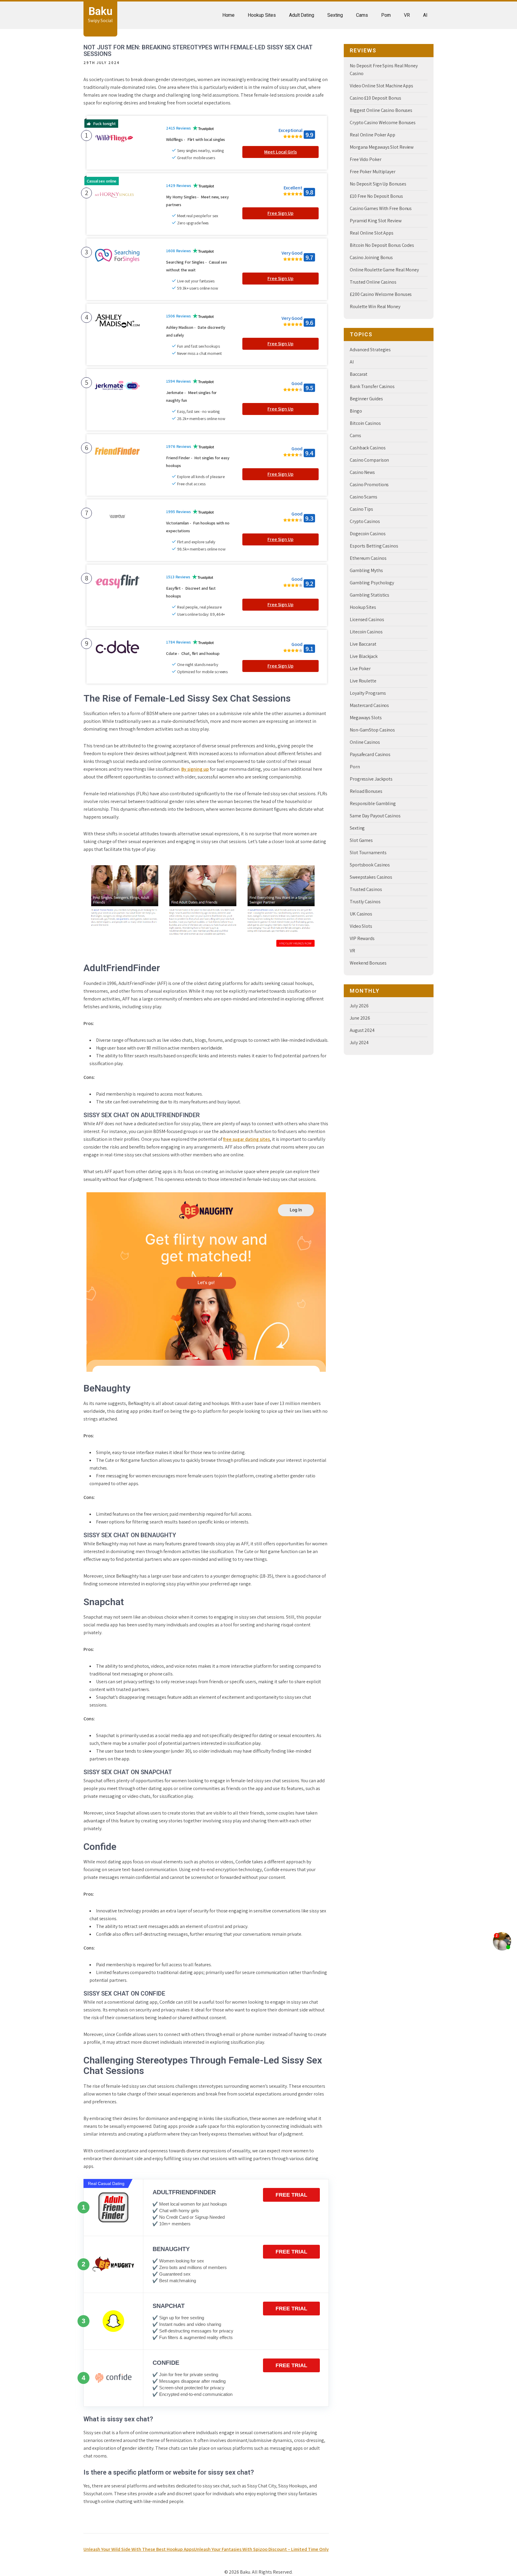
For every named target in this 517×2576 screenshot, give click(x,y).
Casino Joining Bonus (371, 257)
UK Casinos (361, 914)
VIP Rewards (362, 938)
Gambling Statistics (369, 595)
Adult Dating (302, 15)
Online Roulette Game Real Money (384, 270)
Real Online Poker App (372, 135)
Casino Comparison (369, 460)
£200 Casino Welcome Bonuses (381, 294)
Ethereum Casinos (368, 558)
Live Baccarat (363, 644)
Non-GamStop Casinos (372, 730)
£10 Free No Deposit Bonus (376, 196)
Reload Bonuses (366, 791)
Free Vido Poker (366, 159)
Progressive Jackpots (371, 779)
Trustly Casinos (365, 902)
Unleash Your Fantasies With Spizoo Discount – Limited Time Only (261, 2549)
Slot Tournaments (368, 853)
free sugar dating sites (247, 1139)
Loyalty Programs (368, 693)
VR (407, 15)
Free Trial (291, 2195)
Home (229, 15)
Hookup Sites (262, 15)
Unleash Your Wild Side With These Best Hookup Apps (139, 2549)
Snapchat (169, 2306)
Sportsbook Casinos (370, 865)
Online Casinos (365, 742)
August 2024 (362, 1030)
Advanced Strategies (370, 350)
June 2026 (360, 1018)
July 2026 (359, 1006)
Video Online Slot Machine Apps (381, 86)
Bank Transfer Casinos (372, 386)
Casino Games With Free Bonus (381, 208)
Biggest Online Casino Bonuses (381, 110)
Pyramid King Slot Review (376, 221)
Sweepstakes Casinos (371, 877)
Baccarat (359, 374)
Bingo (356, 411)
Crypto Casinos (365, 521)
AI (425, 15)
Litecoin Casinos (366, 632)
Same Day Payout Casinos (375, 816)
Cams (362, 15)
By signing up (195, 769)
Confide (166, 2363)
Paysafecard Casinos (370, 754)
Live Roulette (363, 681)
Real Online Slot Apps (372, 233)
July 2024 (359, 1043)
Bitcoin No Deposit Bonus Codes (382, 245)
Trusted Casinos (366, 889)
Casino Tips (361, 509)
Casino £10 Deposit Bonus (375, 98)
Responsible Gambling (373, 803)
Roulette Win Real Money (375, 307)
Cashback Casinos (368, 448)
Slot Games (361, 840)
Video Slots (361, 926)
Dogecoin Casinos (368, 534)
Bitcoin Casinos (365, 423)
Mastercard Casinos (369, 705)
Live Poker (360, 669)
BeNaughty (171, 2249)
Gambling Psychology (372, 583)
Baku (101, 11)
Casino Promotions (369, 485)
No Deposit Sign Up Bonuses (378, 184)
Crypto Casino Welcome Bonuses (383, 123)
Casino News (362, 472)
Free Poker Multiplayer (373, 172)
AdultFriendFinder (184, 2192)
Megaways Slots (366, 718)
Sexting (335, 15)
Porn (386, 15)
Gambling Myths (366, 570)
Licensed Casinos (367, 619)
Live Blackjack (364, 656)
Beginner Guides (366, 399)
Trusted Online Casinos (373, 282)
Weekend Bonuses (368, 963)
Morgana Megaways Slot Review (382, 147)
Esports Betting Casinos (374, 546)
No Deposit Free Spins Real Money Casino (384, 70)
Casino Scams (364, 497)
